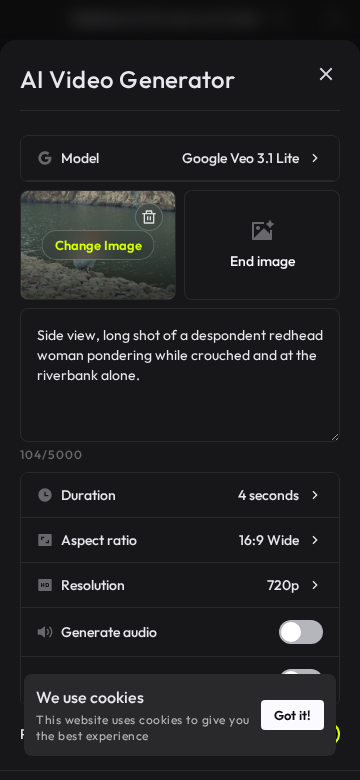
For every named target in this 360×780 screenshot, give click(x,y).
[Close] (326, 74)
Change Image (98, 245)
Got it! (292, 715)
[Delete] (149, 217)
